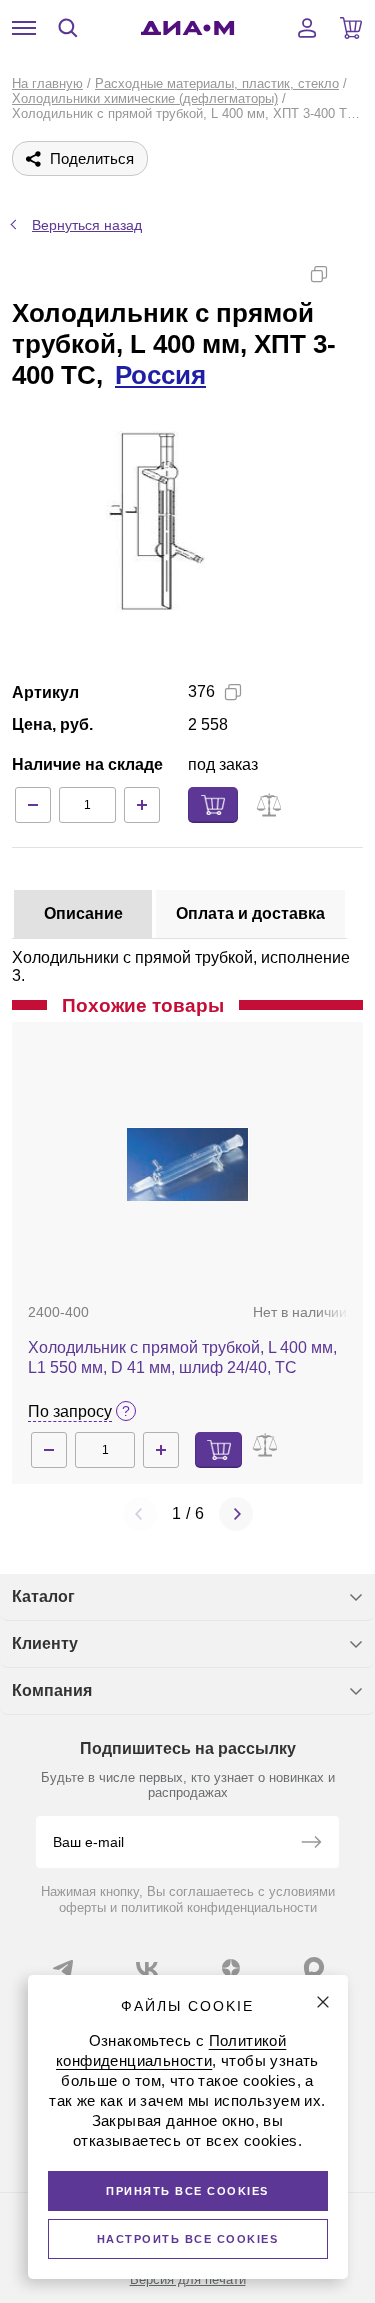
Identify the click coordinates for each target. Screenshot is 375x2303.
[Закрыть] (323, 2002)
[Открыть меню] (24, 28)
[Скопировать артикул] (233, 692)
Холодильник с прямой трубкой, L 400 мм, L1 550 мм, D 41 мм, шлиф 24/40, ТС (182, 1357)
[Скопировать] (319, 274)
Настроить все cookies (188, 2239)
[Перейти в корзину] (351, 28)
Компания (52, 1690)
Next (236, 1514)
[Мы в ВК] (147, 1968)
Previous (140, 1514)
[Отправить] (311, 1844)
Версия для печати (188, 2279)
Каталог (43, 1596)
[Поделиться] (351, 274)
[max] (314, 1967)
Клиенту (45, 1643)
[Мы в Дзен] (231, 1968)
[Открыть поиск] (68, 28)
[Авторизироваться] (307, 28)
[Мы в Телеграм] (63, 1968)
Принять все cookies (187, 2191)
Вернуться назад (87, 225)
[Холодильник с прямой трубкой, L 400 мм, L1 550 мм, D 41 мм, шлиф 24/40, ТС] (188, 1164)
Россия (160, 375)
